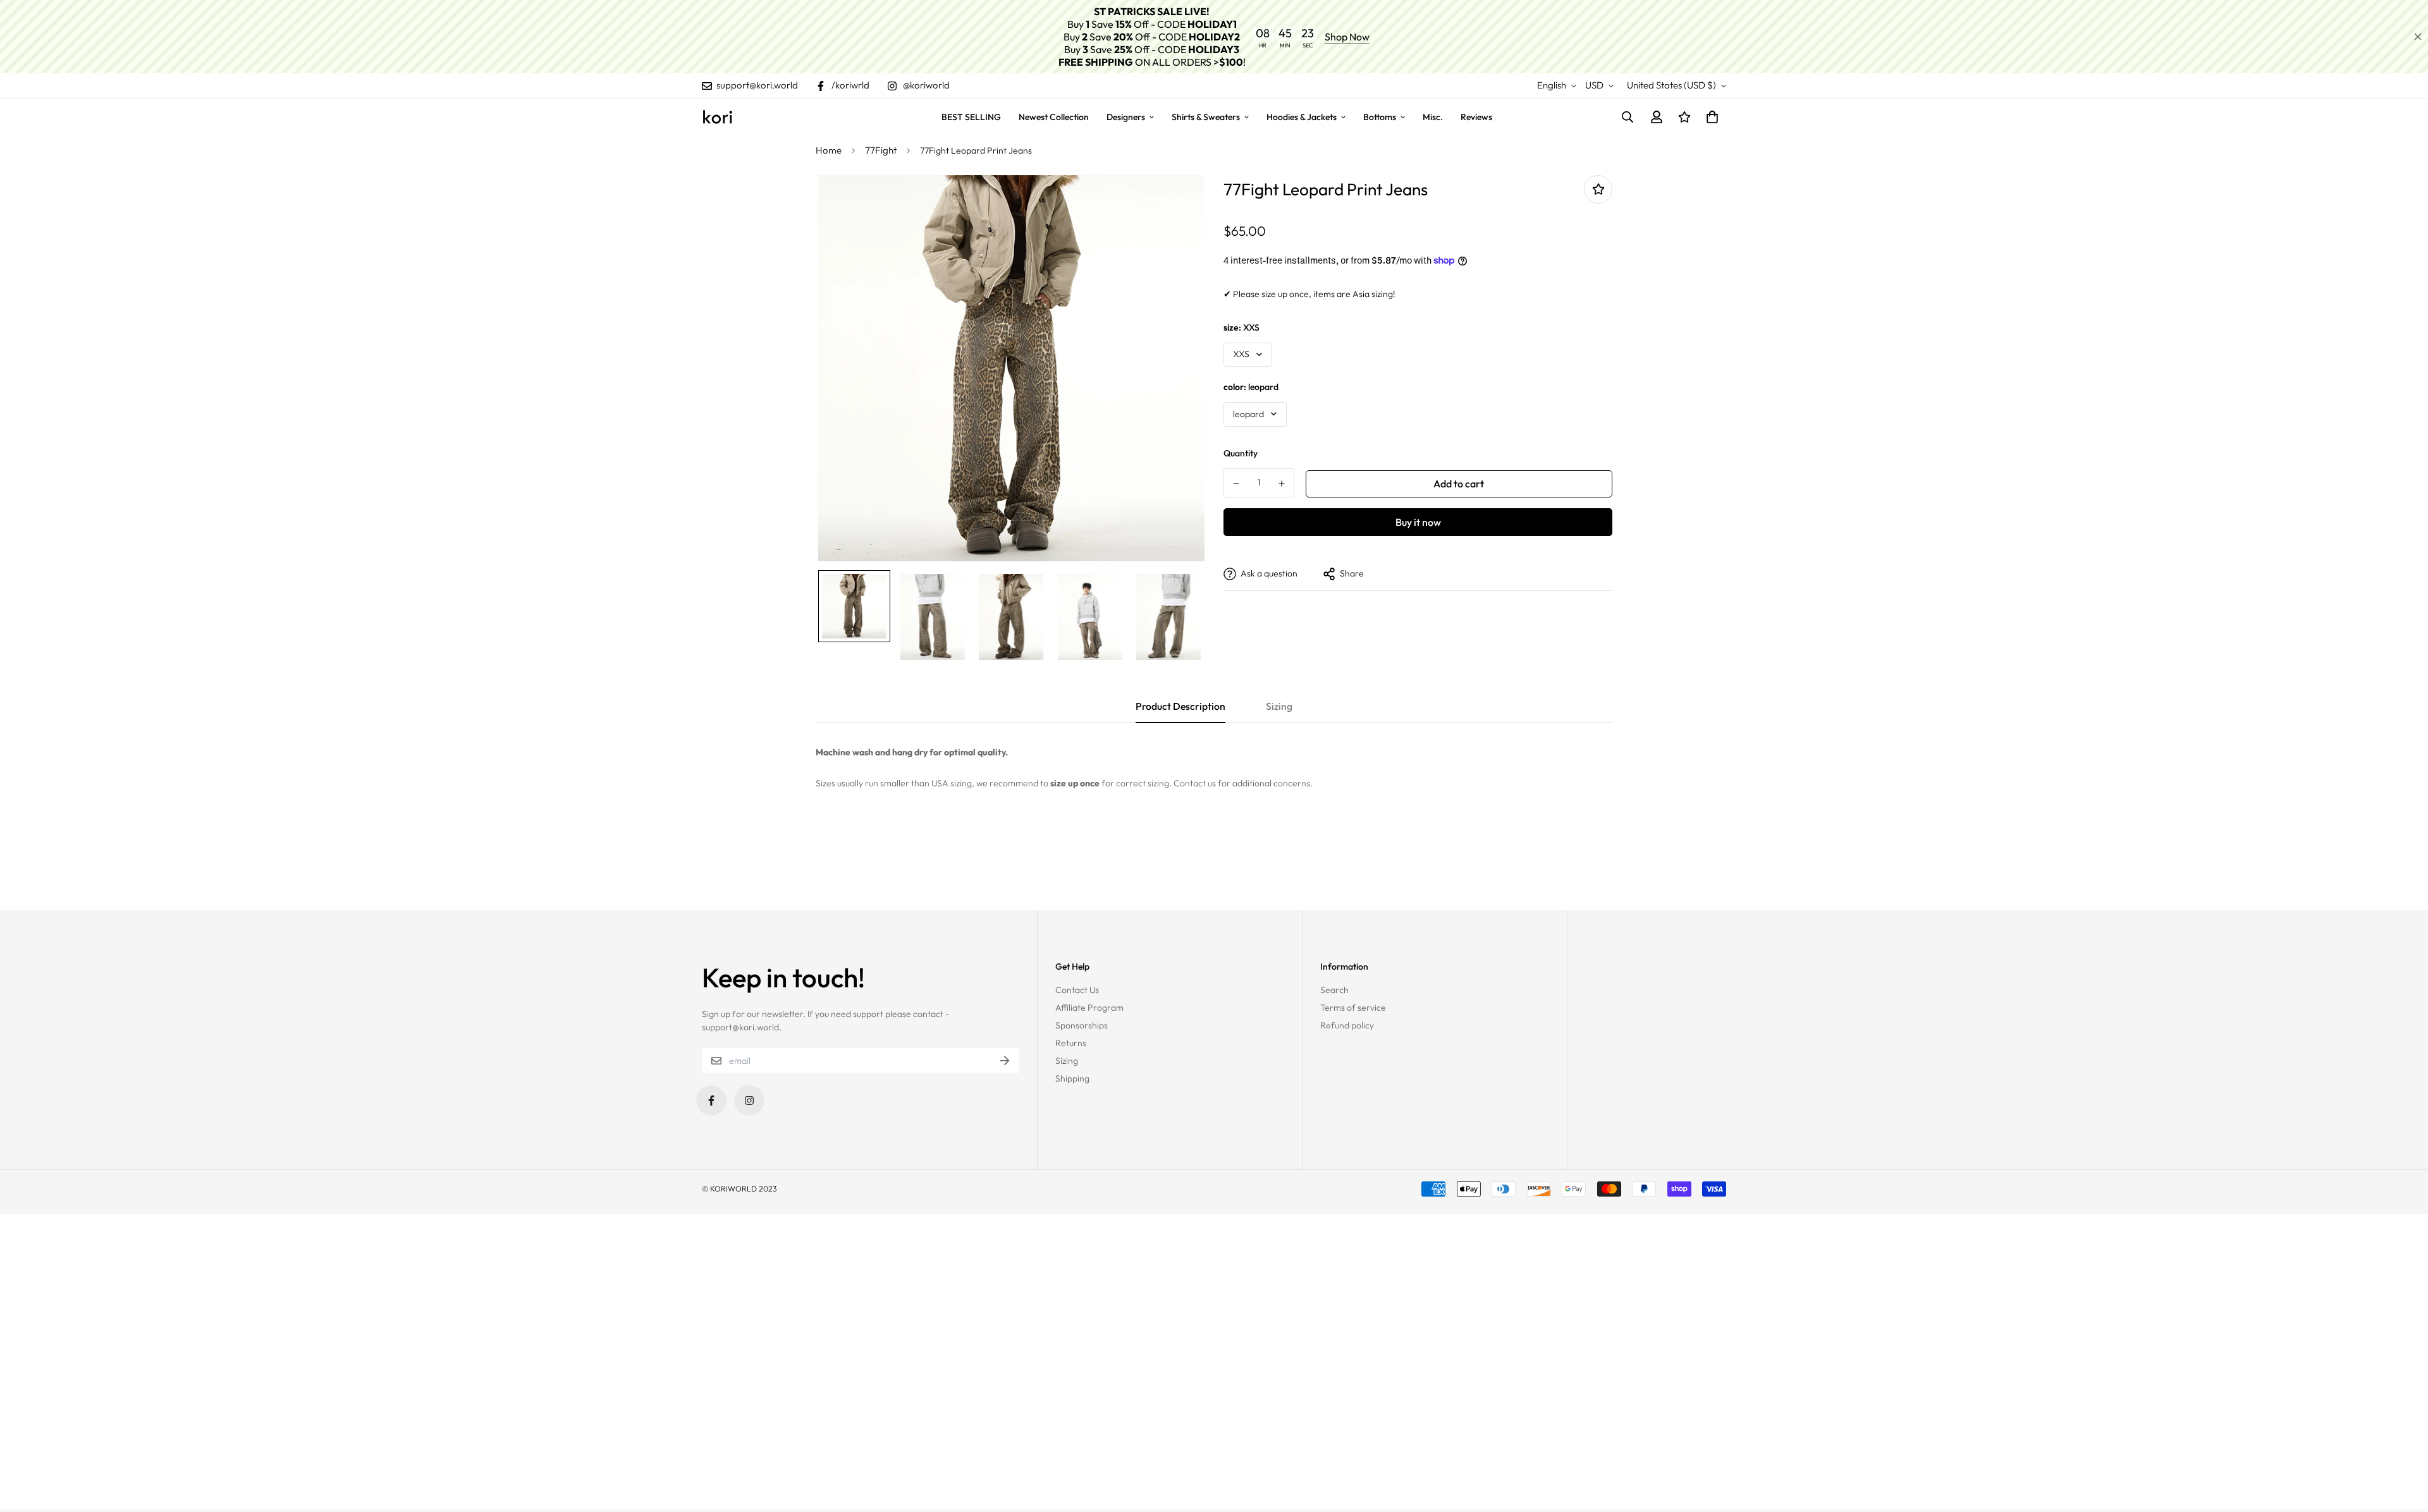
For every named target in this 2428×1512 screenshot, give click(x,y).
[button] (1710, 117)
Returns (1071, 1043)
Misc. (1433, 117)
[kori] (718, 117)
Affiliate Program (1089, 1008)
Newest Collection (1054, 117)
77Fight (881, 150)
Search (1334, 990)
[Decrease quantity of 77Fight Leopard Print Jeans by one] (1236, 484)
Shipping (1072, 1078)
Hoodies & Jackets (1302, 117)
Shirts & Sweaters (1206, 117)
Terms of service (1353, 1008)
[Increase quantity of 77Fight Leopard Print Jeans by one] (1282, 484)
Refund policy (1347, 1025)
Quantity (1241, 453)
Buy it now (1418, 522)
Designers (1126, 117)
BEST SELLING (971, 117)
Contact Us (1077, 990)
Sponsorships (1082, 1025)
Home (829, 150)
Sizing (1067, 1061)
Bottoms (1380, 117)
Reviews (1476, 117)
